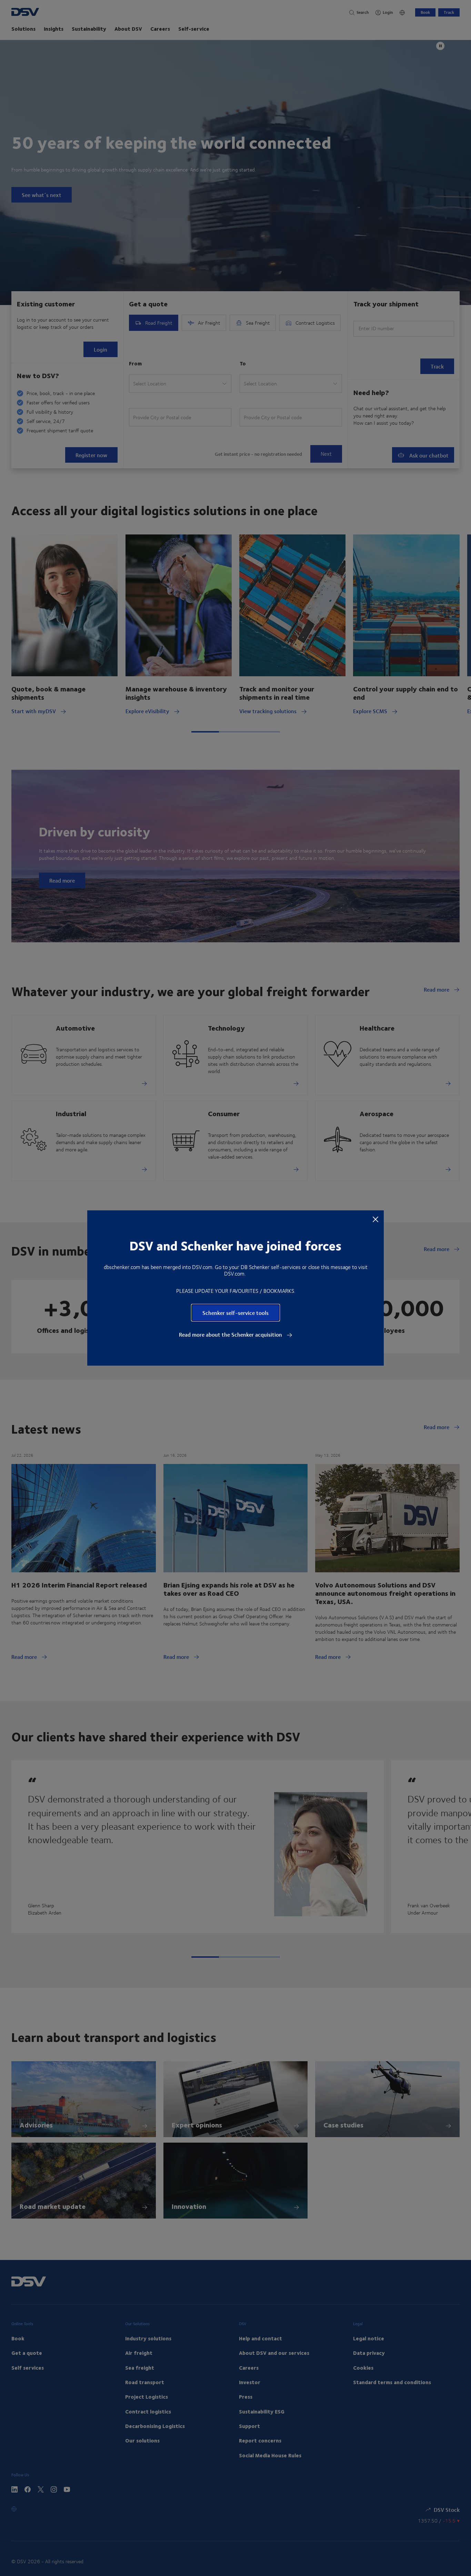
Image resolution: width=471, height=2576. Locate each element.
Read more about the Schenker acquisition (231, 1335)
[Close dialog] (375, 1219)
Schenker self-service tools (235, 1313)
